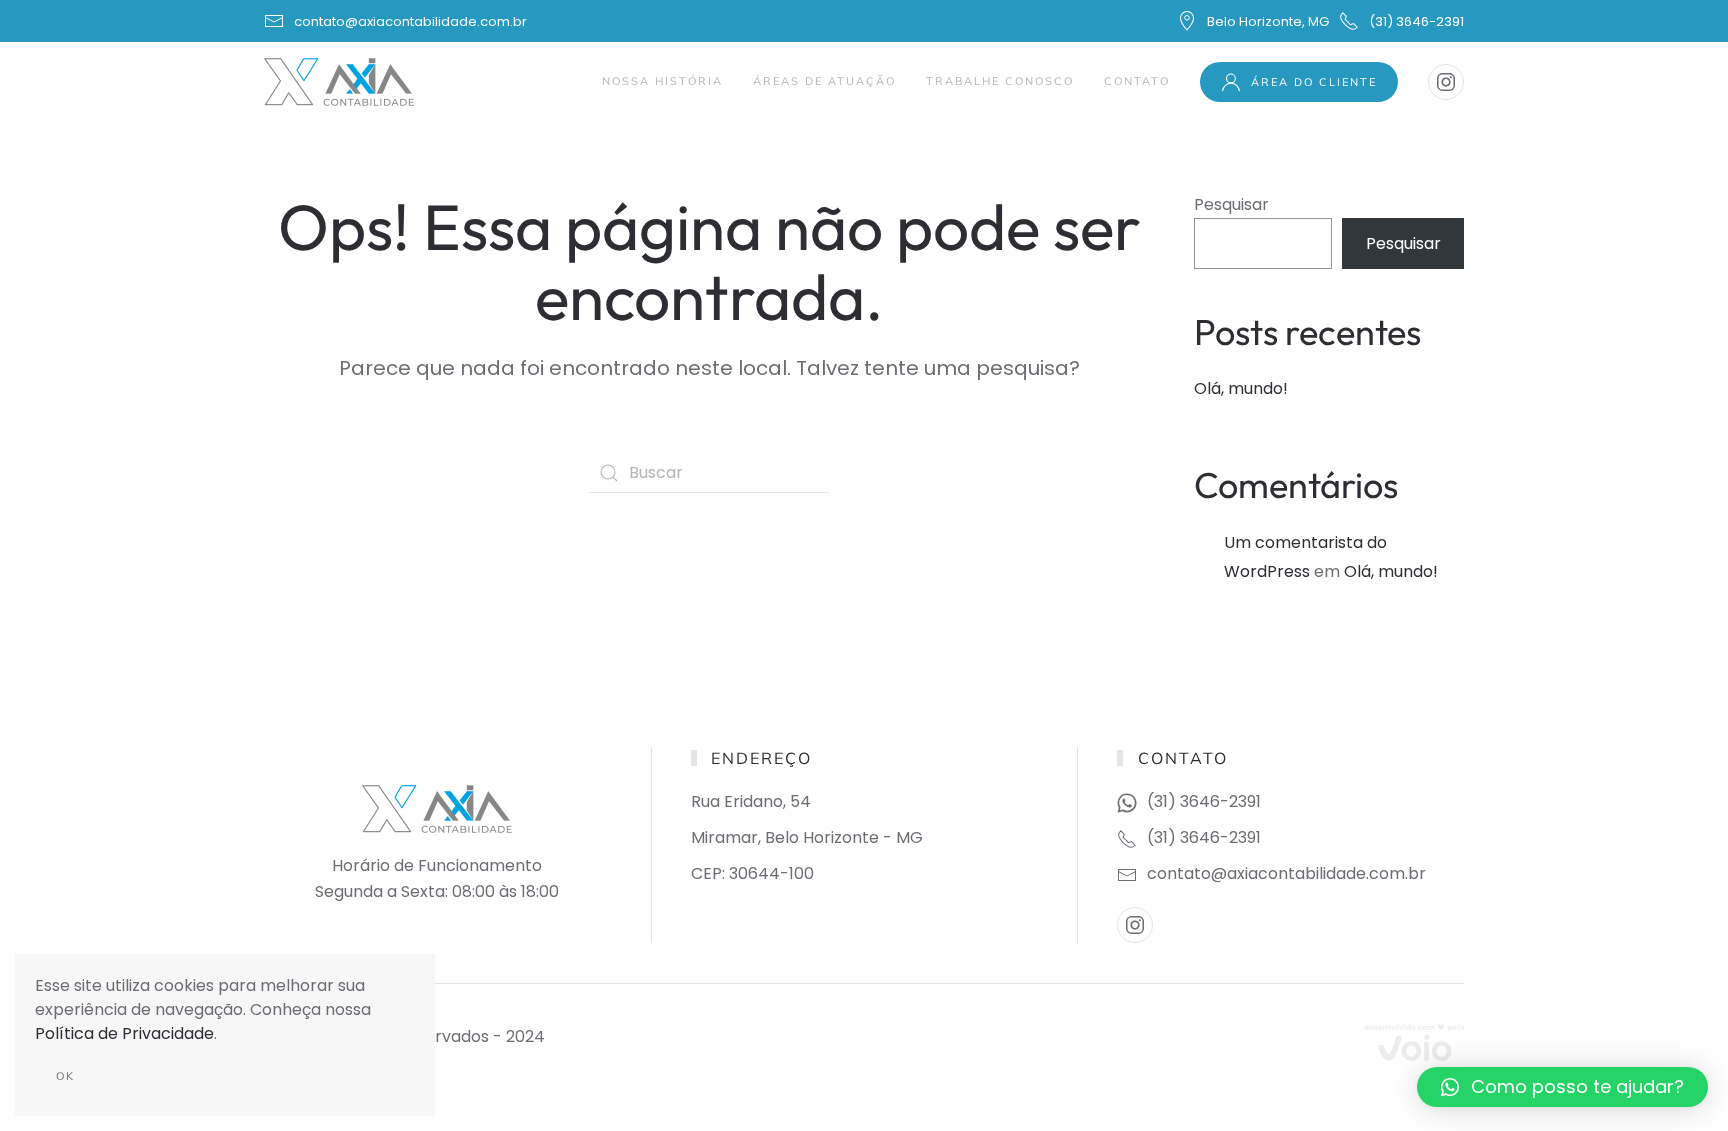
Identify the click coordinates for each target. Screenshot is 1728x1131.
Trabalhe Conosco (1000, 81)
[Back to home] (341, 82)
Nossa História (662, 81)
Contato (1137, 81)
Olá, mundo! (1241, 388)
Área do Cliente (1314, 82)
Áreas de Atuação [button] (824, 81)
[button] (1562, 1087)
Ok (65, 1076)
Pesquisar (1231, 204)
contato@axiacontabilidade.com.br (410, 21)
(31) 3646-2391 (1416, 21)
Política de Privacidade (124, 1033)
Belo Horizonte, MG (1268, 21)
